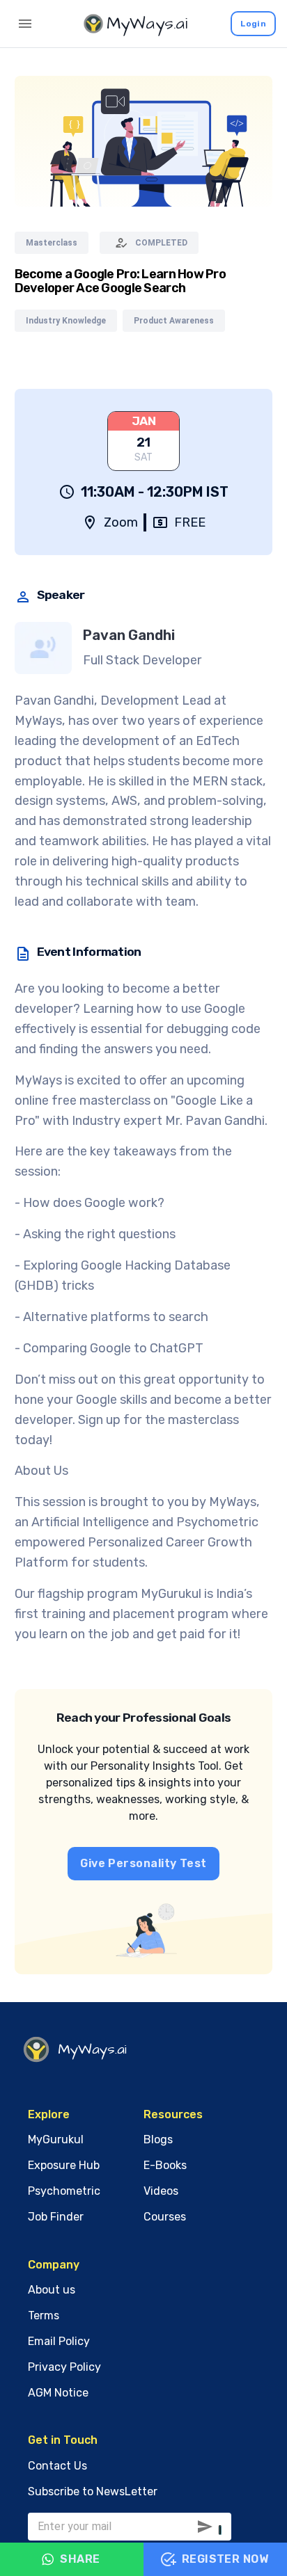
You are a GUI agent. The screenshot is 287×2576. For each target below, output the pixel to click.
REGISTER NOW (225, 2559)
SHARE (80, 2559)
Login (253, 24)
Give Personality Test (143, 1863)
